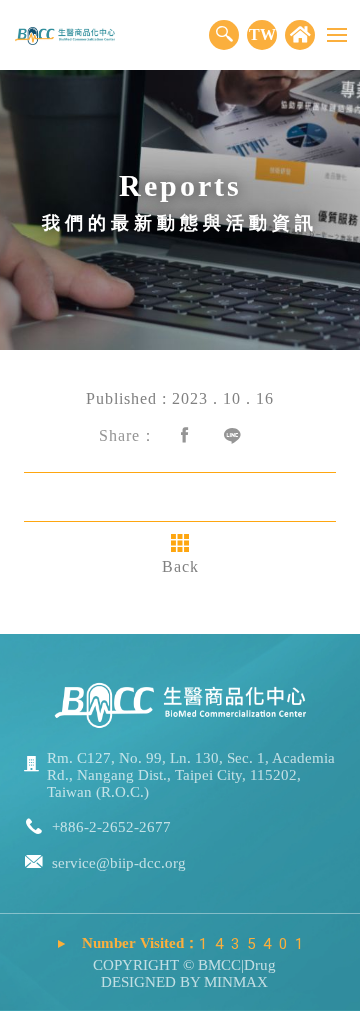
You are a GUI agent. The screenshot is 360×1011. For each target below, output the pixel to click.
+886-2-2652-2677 (111, 827)
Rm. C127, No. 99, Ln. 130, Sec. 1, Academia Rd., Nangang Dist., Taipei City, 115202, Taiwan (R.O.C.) (191, 775)
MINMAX (234, 982)
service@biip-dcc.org (119, 863)
